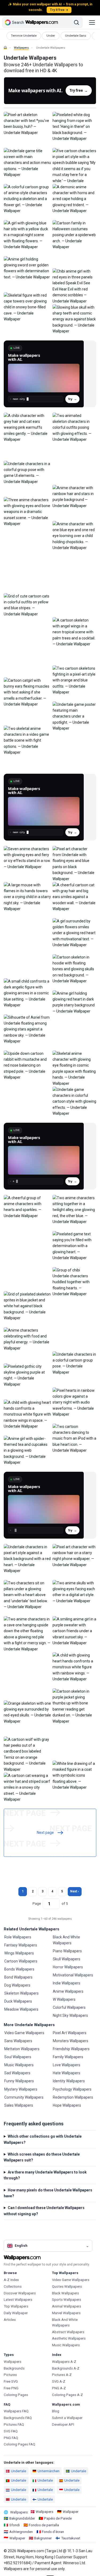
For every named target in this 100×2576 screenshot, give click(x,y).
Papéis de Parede (58, 2518)
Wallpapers (21, 48)
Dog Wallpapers (17, 1985)
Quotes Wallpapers (67, 2286)
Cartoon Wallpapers (21, 1961)
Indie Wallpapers (67, 1983)
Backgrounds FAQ (18, 2418)
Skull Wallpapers (67, 1959)
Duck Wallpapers (18, 2001)
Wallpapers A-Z (64, 2362)
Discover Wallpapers (20, 2293)
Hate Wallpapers (67, 2073)
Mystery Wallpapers (21, 2089)
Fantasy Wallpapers (21, 1945)
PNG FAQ (11, 2438)
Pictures (10, 2375)
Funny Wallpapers (19, 2081)
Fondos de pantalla (44, 2525)
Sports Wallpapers (67, 2300)
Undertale (19, 2471)
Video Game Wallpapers (24, 2033)
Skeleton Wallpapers (21, 1993)
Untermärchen (49, 2471)
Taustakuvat (71, 2538)
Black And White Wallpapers (66, 1940)
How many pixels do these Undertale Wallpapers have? (48, 2193)
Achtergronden (21, 2532)
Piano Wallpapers (67, 1951)
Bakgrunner (43, 2538)
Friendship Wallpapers (71, 2049)
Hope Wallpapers (67, 2105)
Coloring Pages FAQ (19, 2444)
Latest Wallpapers (18, 2300)
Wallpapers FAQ (16, 2411)
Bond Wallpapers (18, 1977)
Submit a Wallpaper (67, 2418)
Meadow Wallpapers (21, 2009)
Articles (10, 2320)
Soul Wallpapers (18, 2057)
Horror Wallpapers (68, 1967)
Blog (56, 2411)
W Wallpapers (64, 1999)
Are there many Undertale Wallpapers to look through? (45, 2175)
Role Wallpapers (18, 1937)
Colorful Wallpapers (69, 2007)
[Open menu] (92, 22)
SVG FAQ (11, 2431)
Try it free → (59, 10)
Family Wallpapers (68, 2057)
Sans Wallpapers (18, 2041)
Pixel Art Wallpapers (70, 2033)
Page (37, 1904)
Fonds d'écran (53, 2532)
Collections (13, 2286)
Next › (75, 1891)
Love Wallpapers (67, 2065)
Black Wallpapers (65, 2293)
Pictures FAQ (14, 2424)
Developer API (63, 2424)
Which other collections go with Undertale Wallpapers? (43, 2139)
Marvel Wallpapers (66, 2313)
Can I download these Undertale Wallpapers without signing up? (44, 2211)
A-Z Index (11, 2280)
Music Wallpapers (19, 2065)
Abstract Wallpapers (68, 2332)
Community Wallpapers (24, 2097)
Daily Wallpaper (16, 2313)
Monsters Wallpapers (71, 2041)
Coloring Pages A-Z (67, 2395)
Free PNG (11, 2388)
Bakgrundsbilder (22, 2518)
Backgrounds (14, 2368)
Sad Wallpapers (17, 2073)
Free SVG (11, 2381)
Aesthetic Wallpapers (69, 2338)
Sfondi (15, 2525)
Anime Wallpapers (68, 1991)
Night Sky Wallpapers (70, 2015)
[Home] (5, 48)
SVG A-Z (59, 2381)
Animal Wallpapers (67, 2306)
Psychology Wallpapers (72, 2089)
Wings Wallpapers (19, 1953)
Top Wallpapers (16, 2306)
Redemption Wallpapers (73, 2097)
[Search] (77, 22)
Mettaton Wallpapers (22, 2049)
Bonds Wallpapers (19, 1969)
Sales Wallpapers (19, 2105)
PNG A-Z (59, 2388)
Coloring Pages (16, 2395)
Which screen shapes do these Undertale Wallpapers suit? (42, 2157)
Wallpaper (71, 2512)
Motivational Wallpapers (73, 1975)
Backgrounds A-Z (66, 2368)
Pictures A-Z (62, 2375)
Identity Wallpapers (69, 2081)
